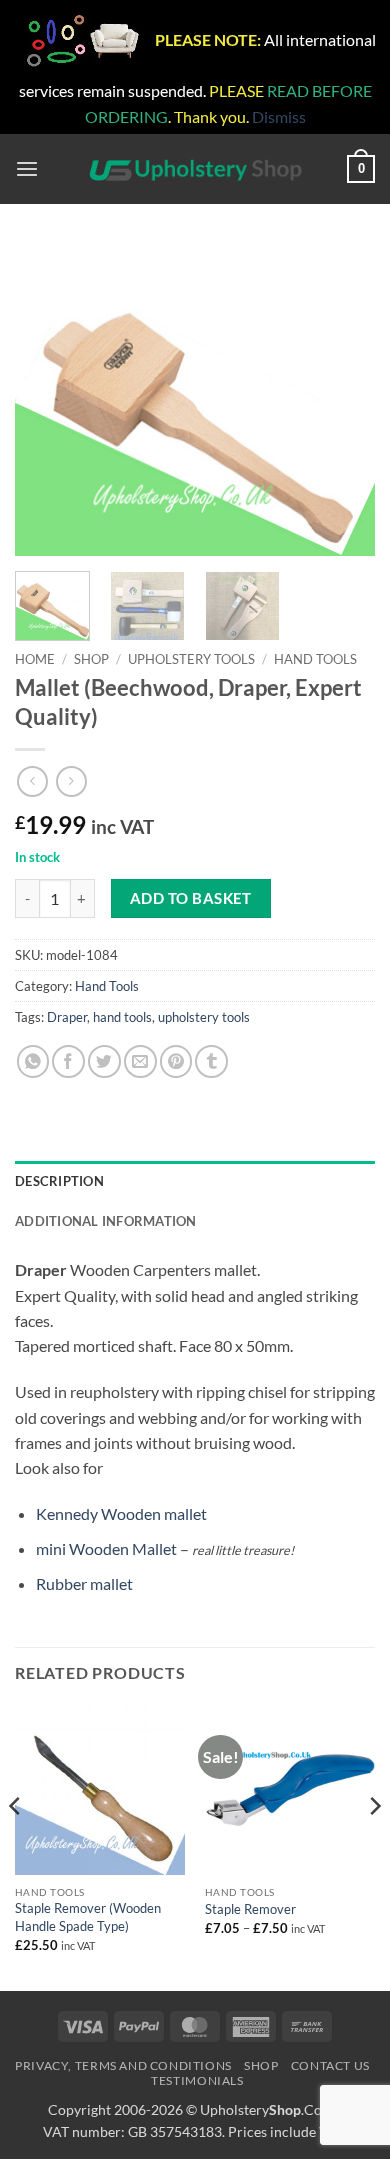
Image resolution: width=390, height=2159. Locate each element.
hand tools (122, 1017)
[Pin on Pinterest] (176, 1061)
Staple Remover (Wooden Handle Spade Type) (88, 1917)
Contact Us (330, 2065)
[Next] (343, 400)
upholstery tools (204, 1017)
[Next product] (32, 781)
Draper (67, 1017)
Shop (91, 659)
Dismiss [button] (279, 116)
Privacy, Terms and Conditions (123, 2065)
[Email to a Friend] (140, 1061)
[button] (27, 169)
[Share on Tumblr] (211, 1061)
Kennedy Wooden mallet (121, 1513)
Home (35, 659)
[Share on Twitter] (104, 1061)
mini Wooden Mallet (106, 1548)
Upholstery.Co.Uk (271, 2109)
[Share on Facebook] (68, 1061)
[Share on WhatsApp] (33, 1061)
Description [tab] (59, 1181)
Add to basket (191, 898)
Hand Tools (315, 659)
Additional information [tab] (106, 1221)
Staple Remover (250, 1909)
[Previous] (47, 400)
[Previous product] (71, 781)
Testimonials (197, 2080)
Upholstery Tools (191, 659)
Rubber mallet (84, 1583)
